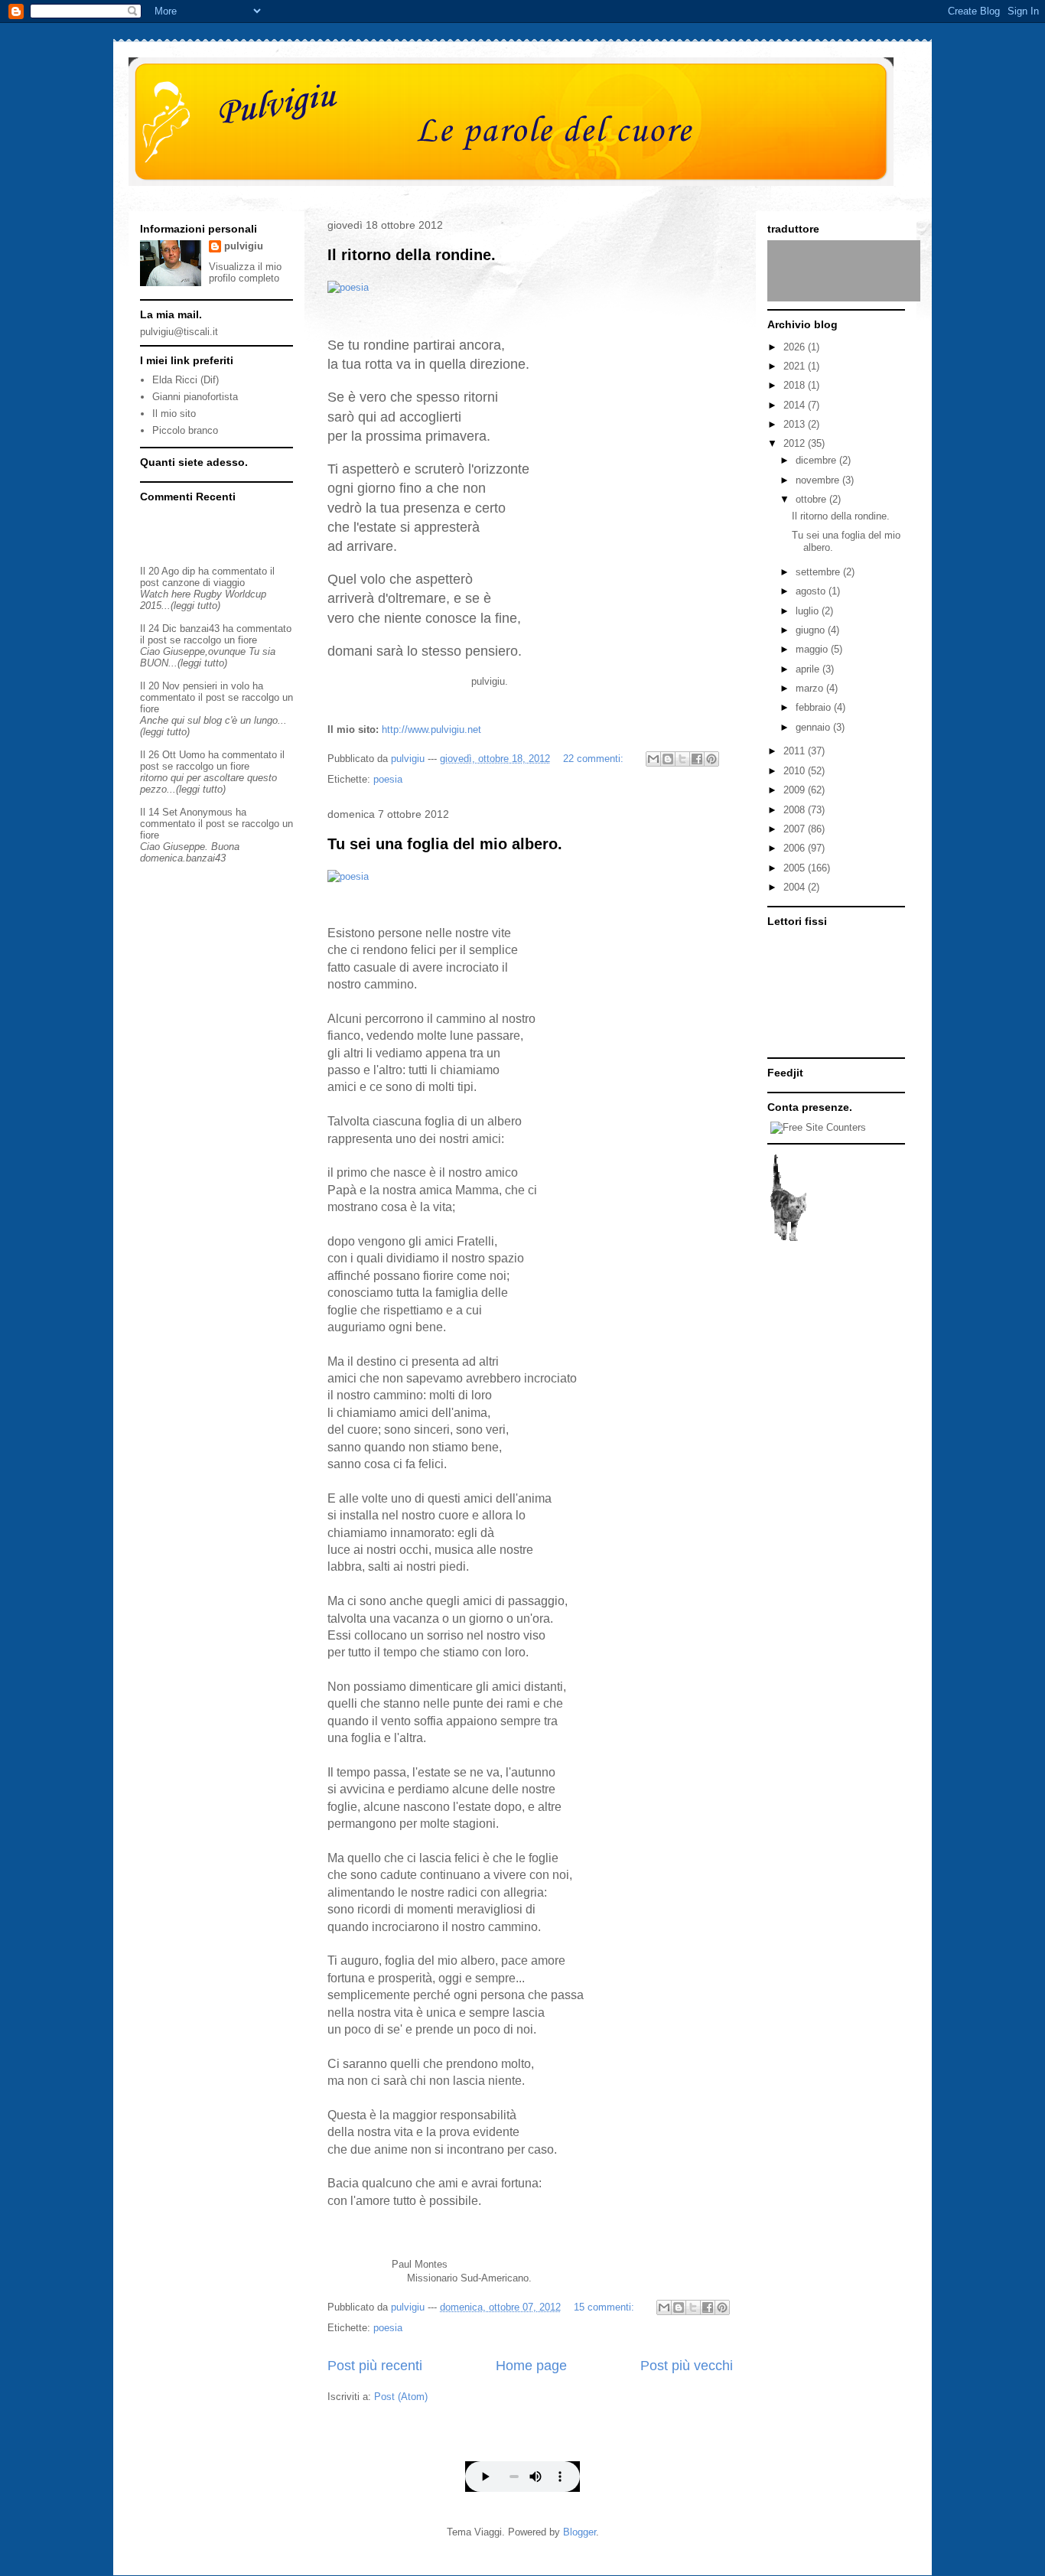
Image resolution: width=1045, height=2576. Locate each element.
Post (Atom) (401, 2397)
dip (189, 571)
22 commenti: (595, 759)
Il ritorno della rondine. (412, 255)
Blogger (579, 2532)
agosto (812, 591)
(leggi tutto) (195, 606)
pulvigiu (244, 246)
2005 (796, 868)
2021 (796, 366)
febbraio (815, 707)
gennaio (814, 727)
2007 (796, 829)
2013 (796, 424)
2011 (796, 751)
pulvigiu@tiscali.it (179, 332)
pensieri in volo (216, 686)
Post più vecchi (687, 2366)
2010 (796, 771)
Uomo (192, 755)
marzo (811, 688)
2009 (796, 790)
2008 (796, 810)
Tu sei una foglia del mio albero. (445, 844)
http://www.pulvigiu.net (431, 729)
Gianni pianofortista (195, 397)
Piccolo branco (185, 430)
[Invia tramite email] (653, 759)
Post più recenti (375, 2366)
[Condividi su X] (682, 759)
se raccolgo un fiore (213, 640)
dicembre (817, 460)
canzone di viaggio (203, 583)
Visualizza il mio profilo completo (245, 272)
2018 (796, 385)
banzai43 (200, 629)
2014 (796, 405)
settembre (819, 572)
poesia (388, 779)
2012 (796, 443)
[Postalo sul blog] (668, 759)
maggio (813, 649)
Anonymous (206, 812)
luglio (809, 611)
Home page (531, 2366)
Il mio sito (174, 414)
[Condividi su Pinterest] (711, 759)
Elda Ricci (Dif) (186, 380)
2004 (796, 887)
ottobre (812, 499)
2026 (796, 347)
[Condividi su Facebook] (697, 759)
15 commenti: (606, 2307)
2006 (796, 848)
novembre (819, 480)
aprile (809, 669)
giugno (812, 630)
